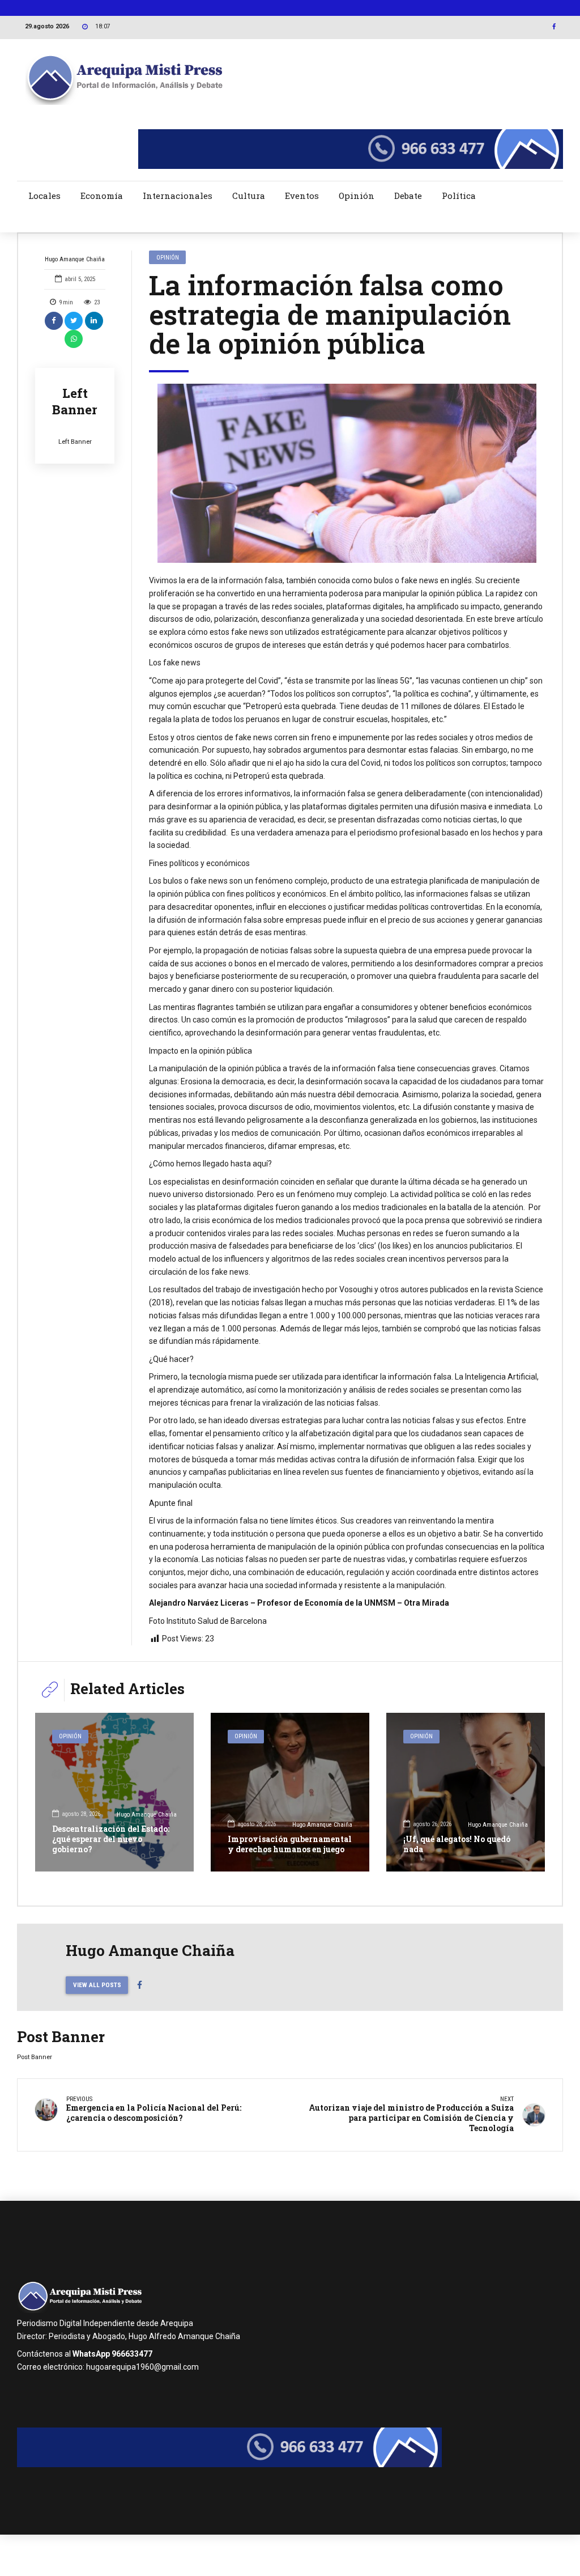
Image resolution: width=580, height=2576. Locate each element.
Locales (44, 196)
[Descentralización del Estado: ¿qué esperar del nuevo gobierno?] (114, 1792)
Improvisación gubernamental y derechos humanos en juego (290, 1844)
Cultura (249, 196)
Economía (102, 196)
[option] (347, 473)
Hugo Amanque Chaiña (75, 259)
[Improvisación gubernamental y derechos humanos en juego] (290, 1792)
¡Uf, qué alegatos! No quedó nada (457, 1844)
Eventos (302, 196)
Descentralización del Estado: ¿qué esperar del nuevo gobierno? (111, 1839)
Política (459, 196)
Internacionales (178, 196)
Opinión (357, 196)
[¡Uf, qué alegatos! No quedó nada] (466, 1792)
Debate (408, 196)
